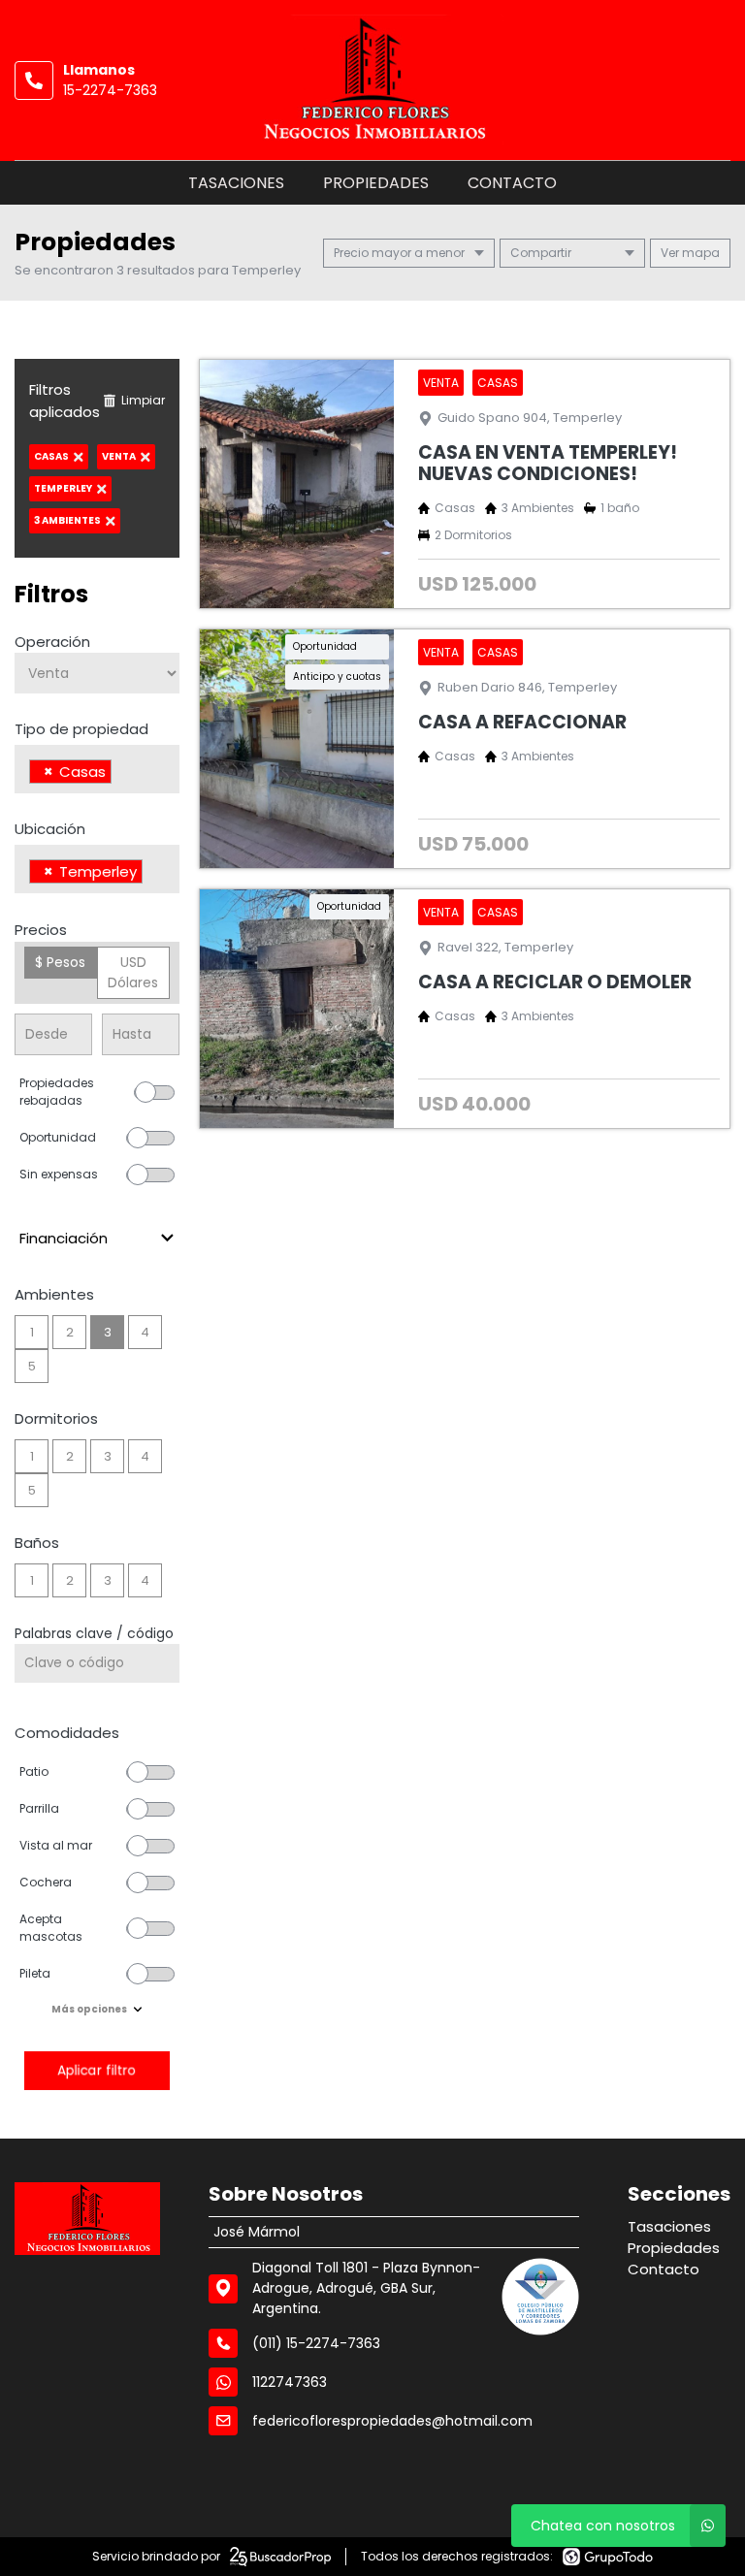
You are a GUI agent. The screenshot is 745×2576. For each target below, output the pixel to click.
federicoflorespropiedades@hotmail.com (392, 2421)
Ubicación (50, 829)
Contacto (512, 183)
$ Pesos (60, 962)
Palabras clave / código (94, 1633)
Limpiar (143, 400)
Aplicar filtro (97, 2070)
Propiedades (376, 183)
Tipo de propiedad (81, 729)
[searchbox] (122, 774)
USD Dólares (133, 972)
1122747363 (290, 2382)
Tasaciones (236, 183)
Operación (52, 642)
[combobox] (97, 769)
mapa (699, 253)
